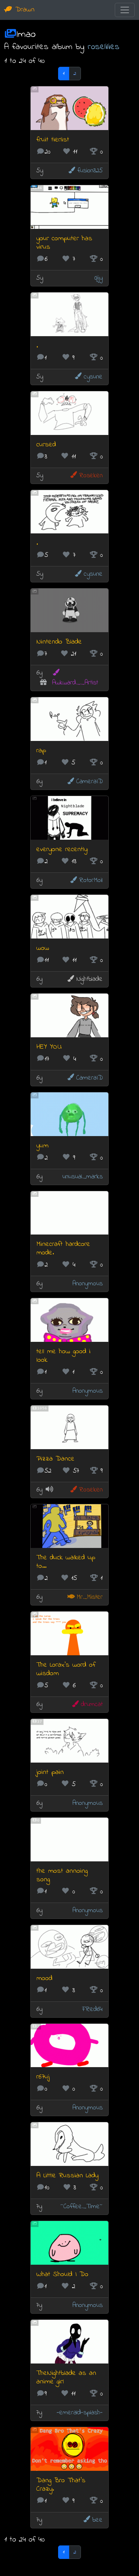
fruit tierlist (53, 140)
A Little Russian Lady (67, 2176)
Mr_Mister (90, 1597)
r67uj (43, 2077)
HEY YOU (49, 1047)
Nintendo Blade (59, 642)
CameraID (89, 782)
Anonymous (87, 1284)
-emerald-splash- (80, 2413)
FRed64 (92, 2009)
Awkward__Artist (75, 683)
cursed (46, 445)
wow (43, 948)
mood (44, 1978)
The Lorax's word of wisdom (66, 1669)
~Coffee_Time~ (82, 2207)
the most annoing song (62, 1875)
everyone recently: (62, 849)
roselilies (104, 47)
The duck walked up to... (66, 1562)
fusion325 (90, 171)
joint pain (50, 1772)
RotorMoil (91, 880)
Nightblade (89, 979)
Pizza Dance (55, 1459)
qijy (99, 278)
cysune (93, 377)
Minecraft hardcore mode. (63, 1249)
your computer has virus (64, 243)
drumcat (92, 1704)
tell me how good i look (63, 1356)
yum (42, 1146)
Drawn (24, 10)
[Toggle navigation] (125, 10)
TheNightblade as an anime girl (66, 2378)
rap (41, 751)
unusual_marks (83, 1177)
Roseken (91, 476)
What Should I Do (62, 2274)
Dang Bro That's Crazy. (61, 2485)
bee (97, 2520)
